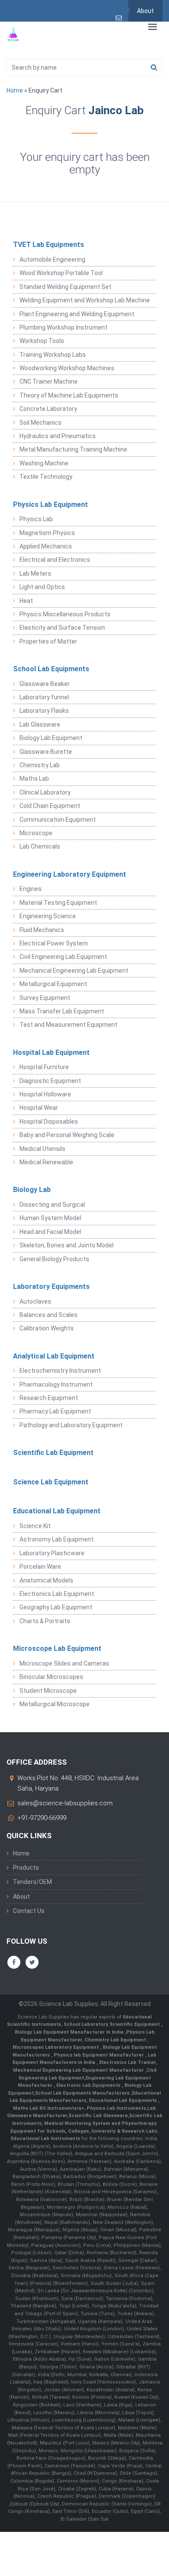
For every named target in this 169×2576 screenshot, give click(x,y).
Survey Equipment (45, 998)
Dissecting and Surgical (52, 1205)
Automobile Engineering (52, 260)
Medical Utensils (42, 1149)
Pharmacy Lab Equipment (55, 1411)
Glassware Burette (46, 752)
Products (26, 1868)
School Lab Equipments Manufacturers (82, 2093)
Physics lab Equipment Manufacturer (99, 2055)
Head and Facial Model (50, 1232)
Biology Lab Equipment (51, 738)
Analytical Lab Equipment (54, 1356)
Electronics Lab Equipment (57, 1594)
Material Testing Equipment (58, 903)
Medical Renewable (46, 1162)
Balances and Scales (49, 1315)
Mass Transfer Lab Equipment (62, 1011)
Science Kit (35, 1526)
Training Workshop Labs (53, 355)
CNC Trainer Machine (49, 381)
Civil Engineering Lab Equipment (63, 957)
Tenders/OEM (32, 1882)
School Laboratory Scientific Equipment (112, 2024)
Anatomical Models (46, 1580)
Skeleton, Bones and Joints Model (67, 1245)
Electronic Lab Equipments (88, 2085)
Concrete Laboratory (48, 409)
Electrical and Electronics (55, 560)
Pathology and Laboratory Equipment (71, 1425)
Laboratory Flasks (44, 711)
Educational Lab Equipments (123, 2100)
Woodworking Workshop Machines (67, 368)
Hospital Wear (39, 1108)
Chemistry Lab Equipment (116, 2040)
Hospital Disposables (49, 1121)
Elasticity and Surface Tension (62, 628)
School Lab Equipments (51, 669)
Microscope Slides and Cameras (64, 1663)
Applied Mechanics (46, 546)
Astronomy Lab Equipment (57, 1539)
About (145, 11)
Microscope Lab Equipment (57, 1648)
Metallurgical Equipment (53, 984)
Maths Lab (34, 779)
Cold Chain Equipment (50, 806)
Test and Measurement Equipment (68, 1025)
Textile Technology (46, 477)
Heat (26, 601)
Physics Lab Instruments (116, 2108)
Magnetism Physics (47, 533)
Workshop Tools (42, 341)
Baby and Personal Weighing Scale (67, 1135)
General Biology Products (54, 1259)
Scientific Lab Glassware (98, 2116)
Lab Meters (35, 574)
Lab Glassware (40, 724)
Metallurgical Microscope (55, 1704)
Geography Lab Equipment (56, 1607)
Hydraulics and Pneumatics (58, 436)
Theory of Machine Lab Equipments (69, 395)
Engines (31, 889)
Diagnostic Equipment (50, 1081)
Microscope (36, 833)
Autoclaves (35, 1301)
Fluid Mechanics (42, 930)
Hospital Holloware (45, 1094)
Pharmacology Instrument (56, 1384)
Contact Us (29, 1911)
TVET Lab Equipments (49, 245)
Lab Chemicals (40, 846)
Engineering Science (48, 916)
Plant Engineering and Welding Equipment (77, 314)
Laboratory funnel (44, 697)
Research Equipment (49, 1398)
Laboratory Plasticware (52, 1553)
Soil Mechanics (41, 423)
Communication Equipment (58, 820)
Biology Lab (32, 1190)
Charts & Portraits (45, 1621)
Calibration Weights (47, 1328)
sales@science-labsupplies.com (65, 1803)
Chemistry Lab (40, 765)
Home (15, 90)
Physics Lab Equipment (50, 505)
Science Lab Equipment (51, 1482)
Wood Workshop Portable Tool (61, 273)
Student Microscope (48, 1691)
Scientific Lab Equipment (53, 1453)
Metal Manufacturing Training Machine (73, 449)
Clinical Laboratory (45, 792)
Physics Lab (36, 519)
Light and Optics (42, 587)
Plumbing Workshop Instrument (63, 327)
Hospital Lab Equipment (51, 1053)
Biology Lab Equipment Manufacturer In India (70, 2032)
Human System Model (50, 1218)
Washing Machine (44, 463)
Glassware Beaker (45, 684)
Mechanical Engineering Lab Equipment (74, 971)
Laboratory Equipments (51, 1286)
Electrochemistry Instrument (60, 1371)
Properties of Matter (48, 641)
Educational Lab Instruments (45, 2139)
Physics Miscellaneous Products (65, 614)
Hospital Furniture (44, 1067)
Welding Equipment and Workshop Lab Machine (85, 300)
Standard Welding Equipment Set (65, 287)
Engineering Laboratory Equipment (70, 874)
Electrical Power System (54, 943)
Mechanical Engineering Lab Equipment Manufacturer (79, 2070)
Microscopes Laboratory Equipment (56, 2047)
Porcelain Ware (40, 1567)
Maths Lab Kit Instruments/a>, (50, 2108)
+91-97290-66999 (42, 1818)
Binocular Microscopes (51, 1677)
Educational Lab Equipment (57, 1511)
